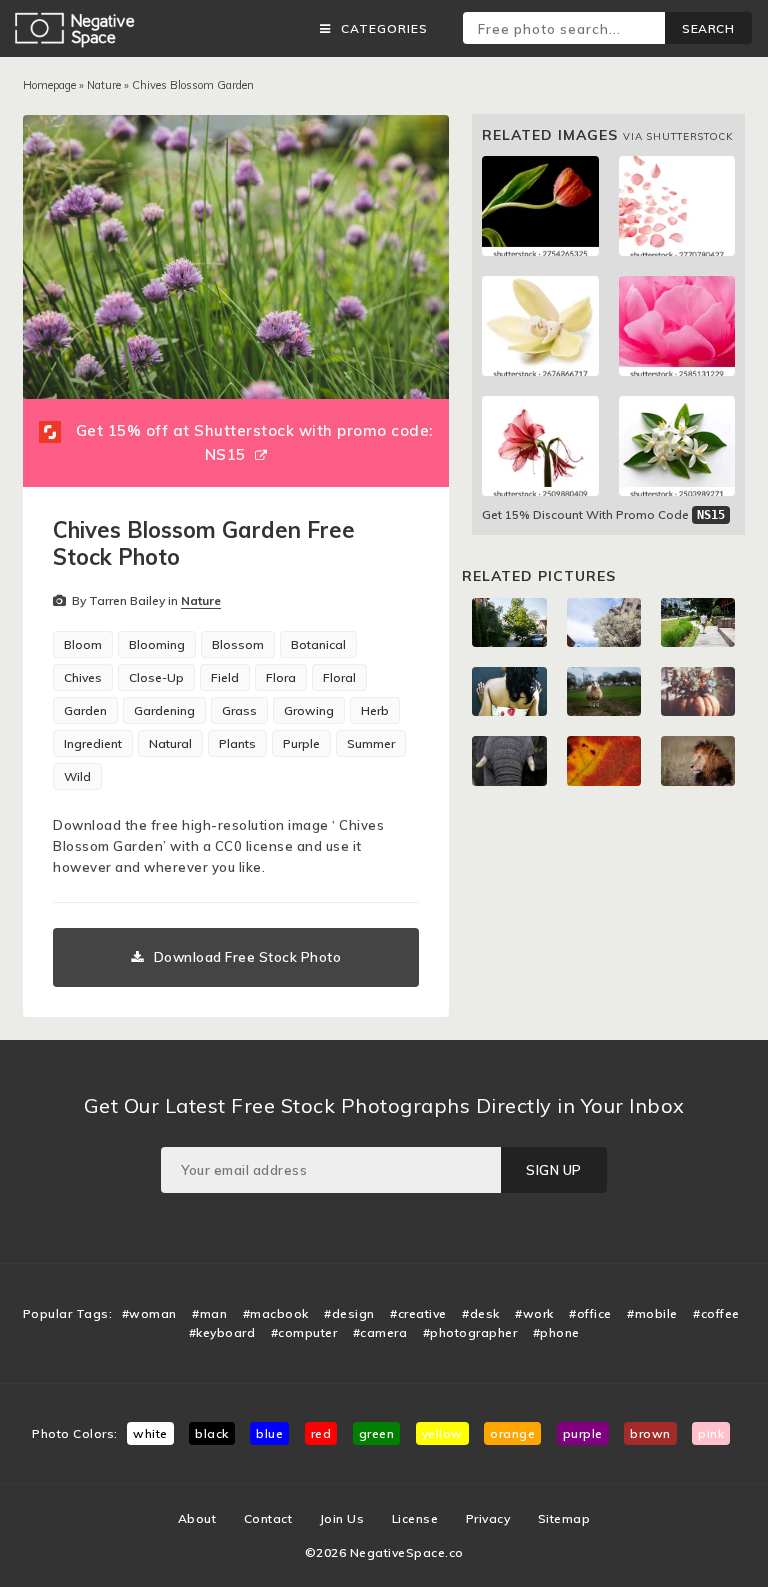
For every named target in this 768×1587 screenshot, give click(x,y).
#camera (380, 1332)
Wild (77, 776)
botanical (318, 644)
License (415, 1518)
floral (339, 677)
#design (349, 1313)
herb (375, 710)
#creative (418, 1313)
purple (583, 1433)
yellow (442, 1433)
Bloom (83, 644)
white (150, 1433)
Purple (301, 743)
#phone (556, 1332)
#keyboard (222, 1332)
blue (269, 1433)
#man (209, 1313)
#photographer (470, 1332)
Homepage (49, 85)
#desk (481, 1313)
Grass (239, 710)
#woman (149, 1313)
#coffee (716, 1313)
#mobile (652, 1313)
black (212, 1433)
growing (309, 710)
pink (711, 1433)
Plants (237, 743)
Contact (268, 1518)
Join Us (342, 1518)
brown (650, 1433)
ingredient (93, 743)
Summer (371, 743)
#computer (304, 1332)
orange (512, 1433)
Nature (104, 85)
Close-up (156, 677)
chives (83, 677)
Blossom (238, 644)
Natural (170, 743)
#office (590, 1313)
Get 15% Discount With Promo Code (603, 514)
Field (225, 677)
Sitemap (564, 1518)
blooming (157, 644)
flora (281, 677)
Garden (85, 710)
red (321, 1433)
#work (534, 1313)
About (197, 1518)
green (377, 1433)
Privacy (488, 1518)
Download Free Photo (248, 957)
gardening (164, 710)
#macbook (276, 1313)
